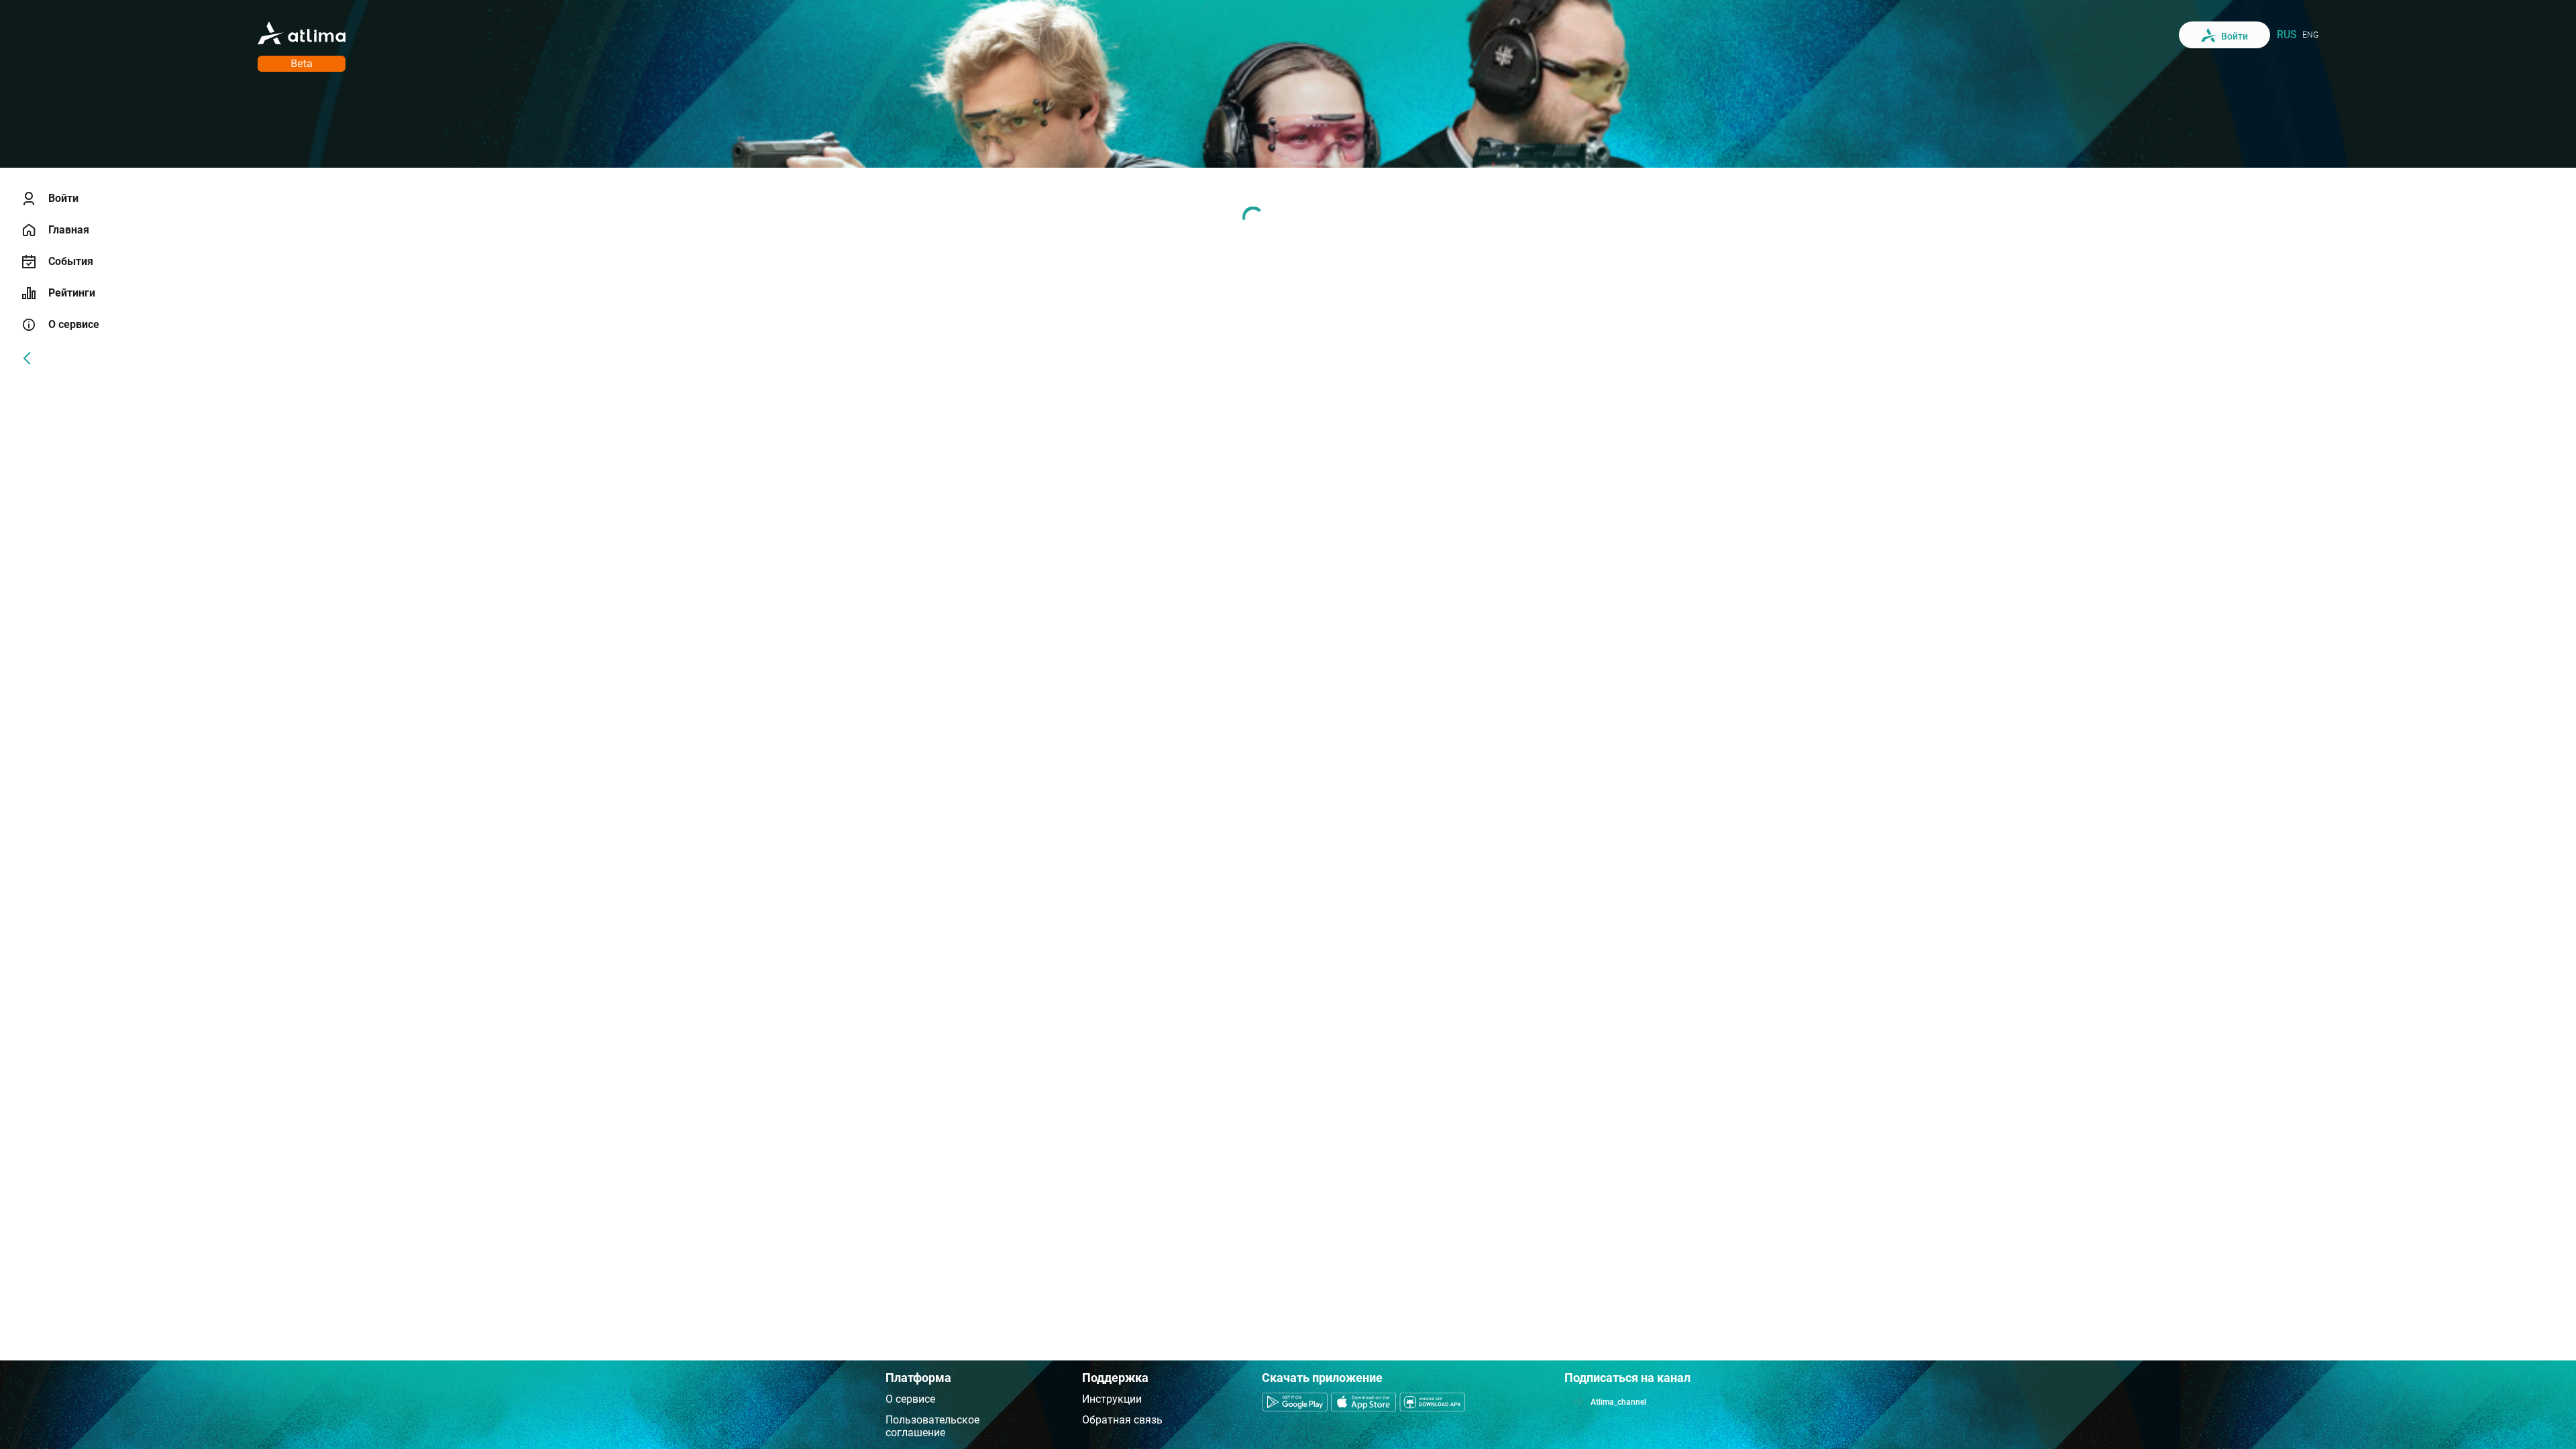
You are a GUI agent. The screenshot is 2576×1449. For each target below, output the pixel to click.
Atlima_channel (1618, 1402)
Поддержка (1115, 1378)
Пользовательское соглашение (932, 1426)
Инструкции (1112, 1399)
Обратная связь (1122, 1420)
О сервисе (910, 1399)
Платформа (918, 1378)
